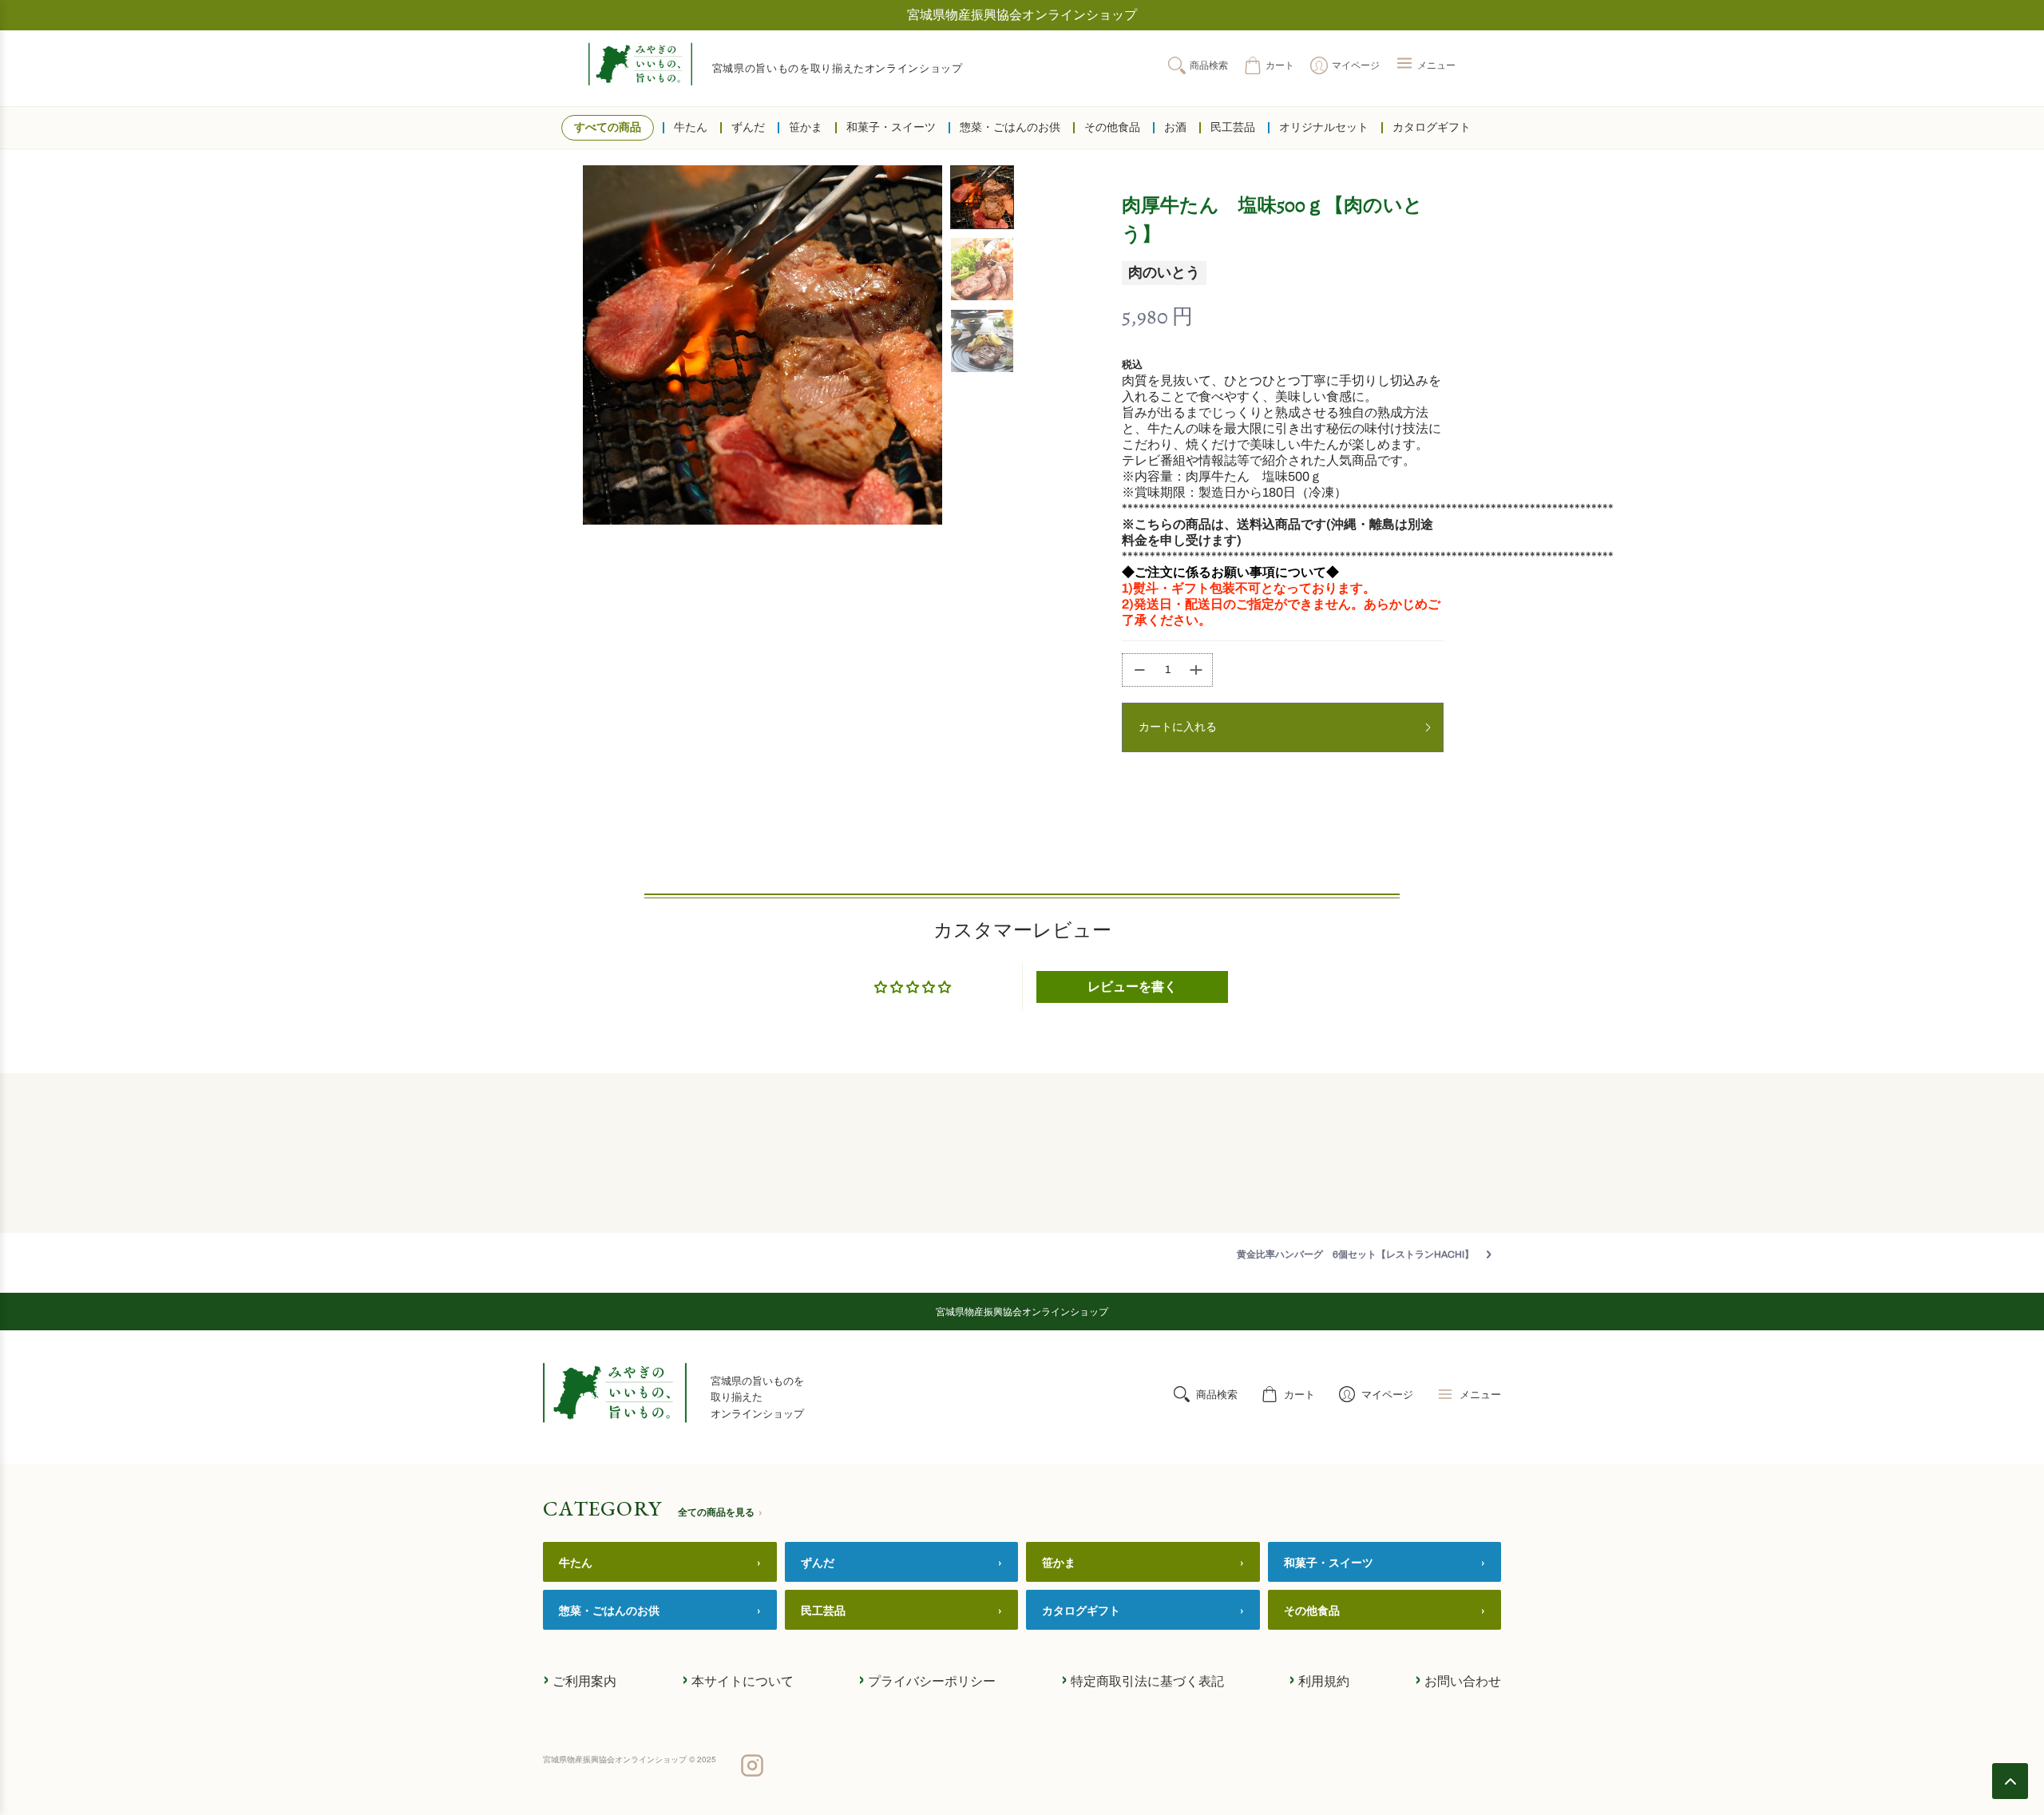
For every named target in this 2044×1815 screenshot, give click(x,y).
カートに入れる (1178, 727)
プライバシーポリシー (927, 1679)
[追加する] (1199, 670)
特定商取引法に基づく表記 (1143, 1679)
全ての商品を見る (720, 1512)
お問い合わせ (1458, 1679)
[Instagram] (752, 1767)
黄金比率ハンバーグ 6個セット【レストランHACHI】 (1355, 1254)
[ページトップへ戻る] (2010, 1781)
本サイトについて (738, 1679)
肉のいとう (1164, 272)
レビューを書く (1132, 987)
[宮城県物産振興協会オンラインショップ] (640, 64)
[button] (1426, 65)
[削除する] (1135, 670)
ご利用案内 (580, 1679)
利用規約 (1319, 1679)
